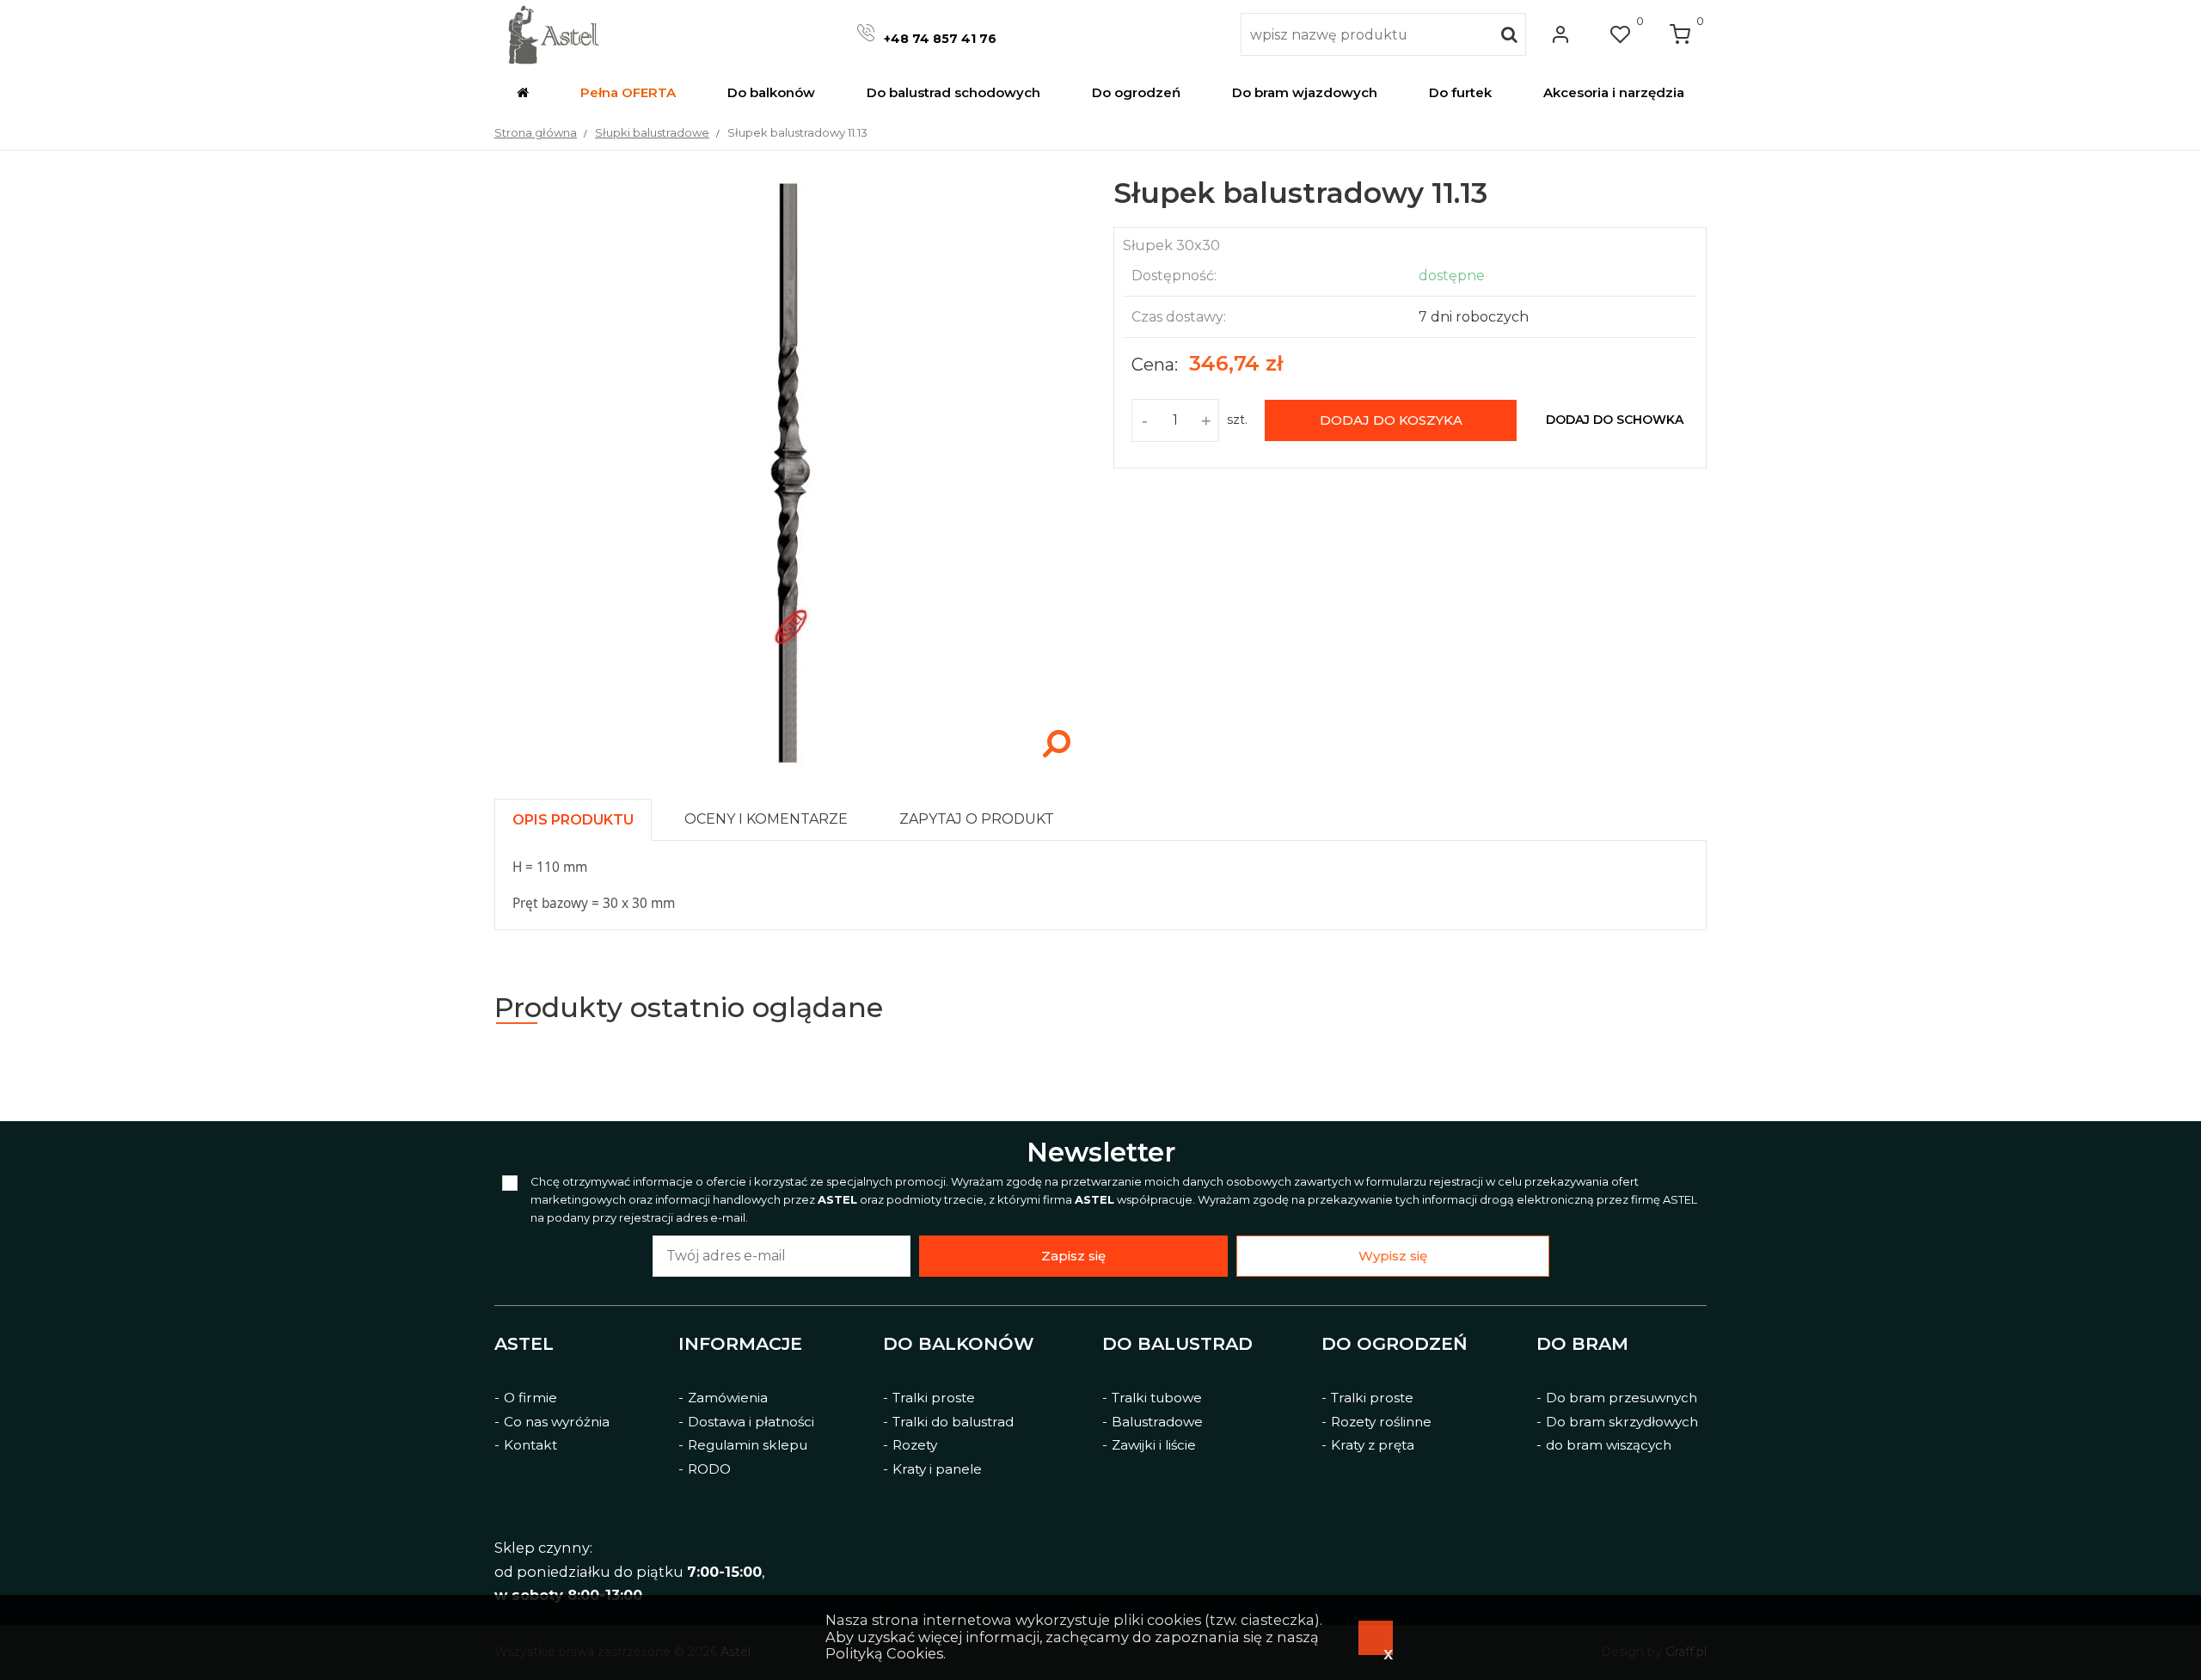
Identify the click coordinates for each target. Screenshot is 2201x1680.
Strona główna (536, 132)
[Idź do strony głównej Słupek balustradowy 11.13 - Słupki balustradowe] (553, 34)
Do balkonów (959, 1344)
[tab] (581, 815)
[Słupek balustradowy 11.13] (791, 765)
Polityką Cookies (884, 1653)
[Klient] (1560, 34)
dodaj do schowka (1615, 420)
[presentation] (573, 820)
